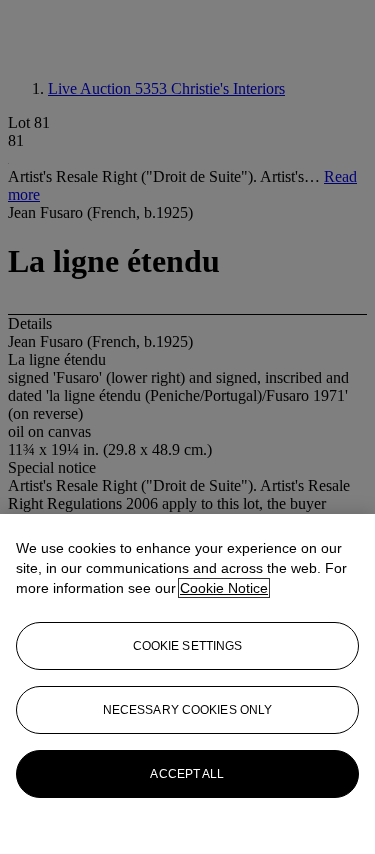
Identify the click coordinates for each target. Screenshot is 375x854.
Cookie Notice (224, 588)
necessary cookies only (188, 710)
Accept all (187, 774)
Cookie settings (188, 646)
